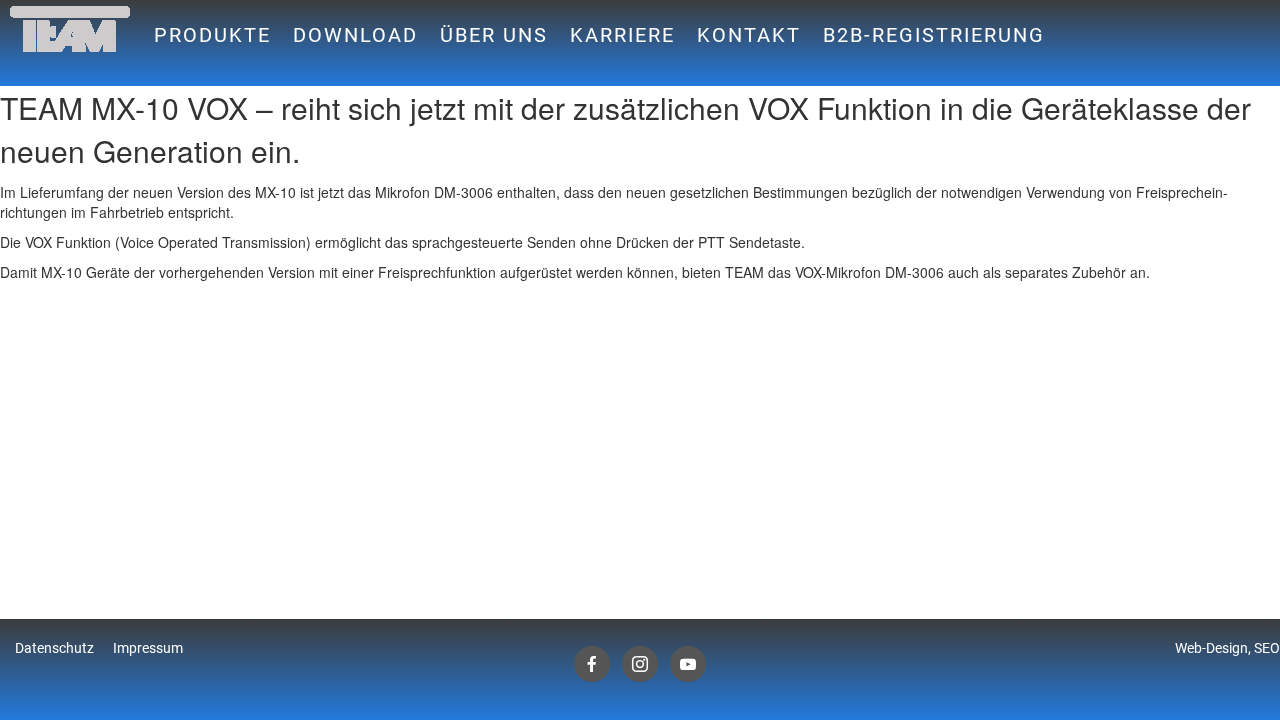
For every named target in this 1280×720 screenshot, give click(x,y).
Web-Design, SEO (1227, 648)
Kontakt (749, 35)
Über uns (494, 35)
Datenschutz (54, 648)
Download (355, 35)
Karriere (622, 35)
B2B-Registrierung (934, 35)
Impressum (148, 648)
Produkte (212, 35)
